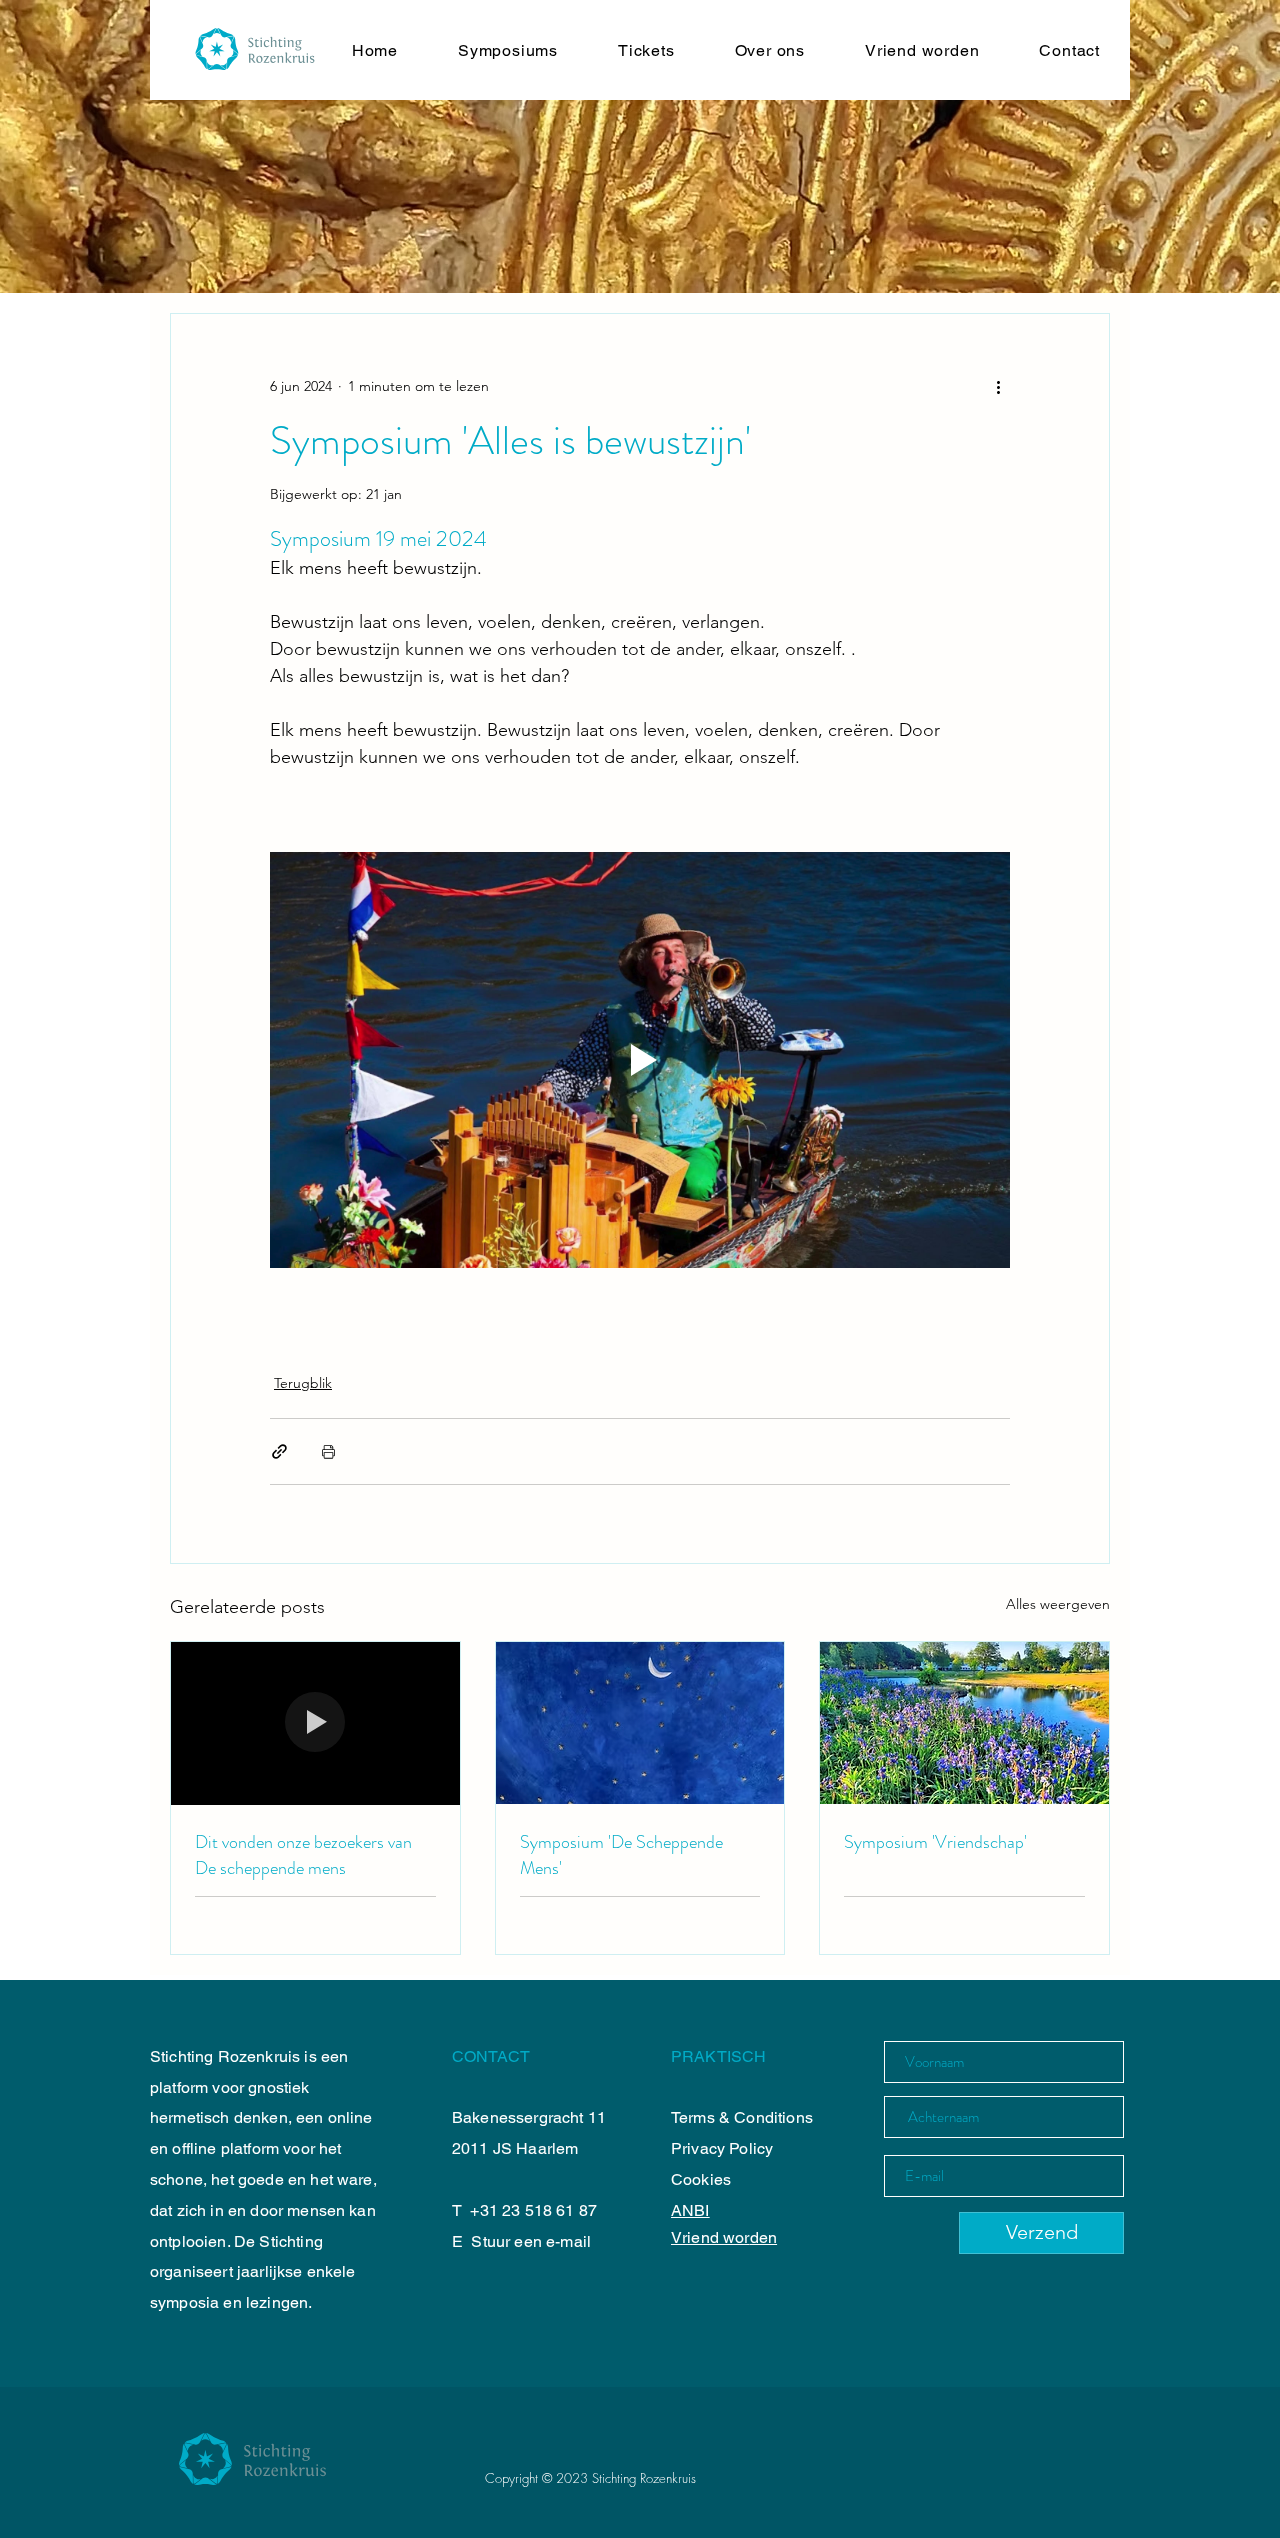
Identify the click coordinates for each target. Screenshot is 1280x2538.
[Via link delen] (279, 1451)
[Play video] (640, 1060)
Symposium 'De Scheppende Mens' (621, 1855)
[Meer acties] (998, 386)
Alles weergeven (1058, 1604)
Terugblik (303, 1383)
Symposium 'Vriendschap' (935, 1842)
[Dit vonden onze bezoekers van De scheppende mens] (315, 1723)
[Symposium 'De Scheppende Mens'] (640, 1723)
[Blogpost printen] (328, 1451)
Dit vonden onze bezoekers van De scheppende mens (303, 1855)
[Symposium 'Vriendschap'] (964, 1723)
